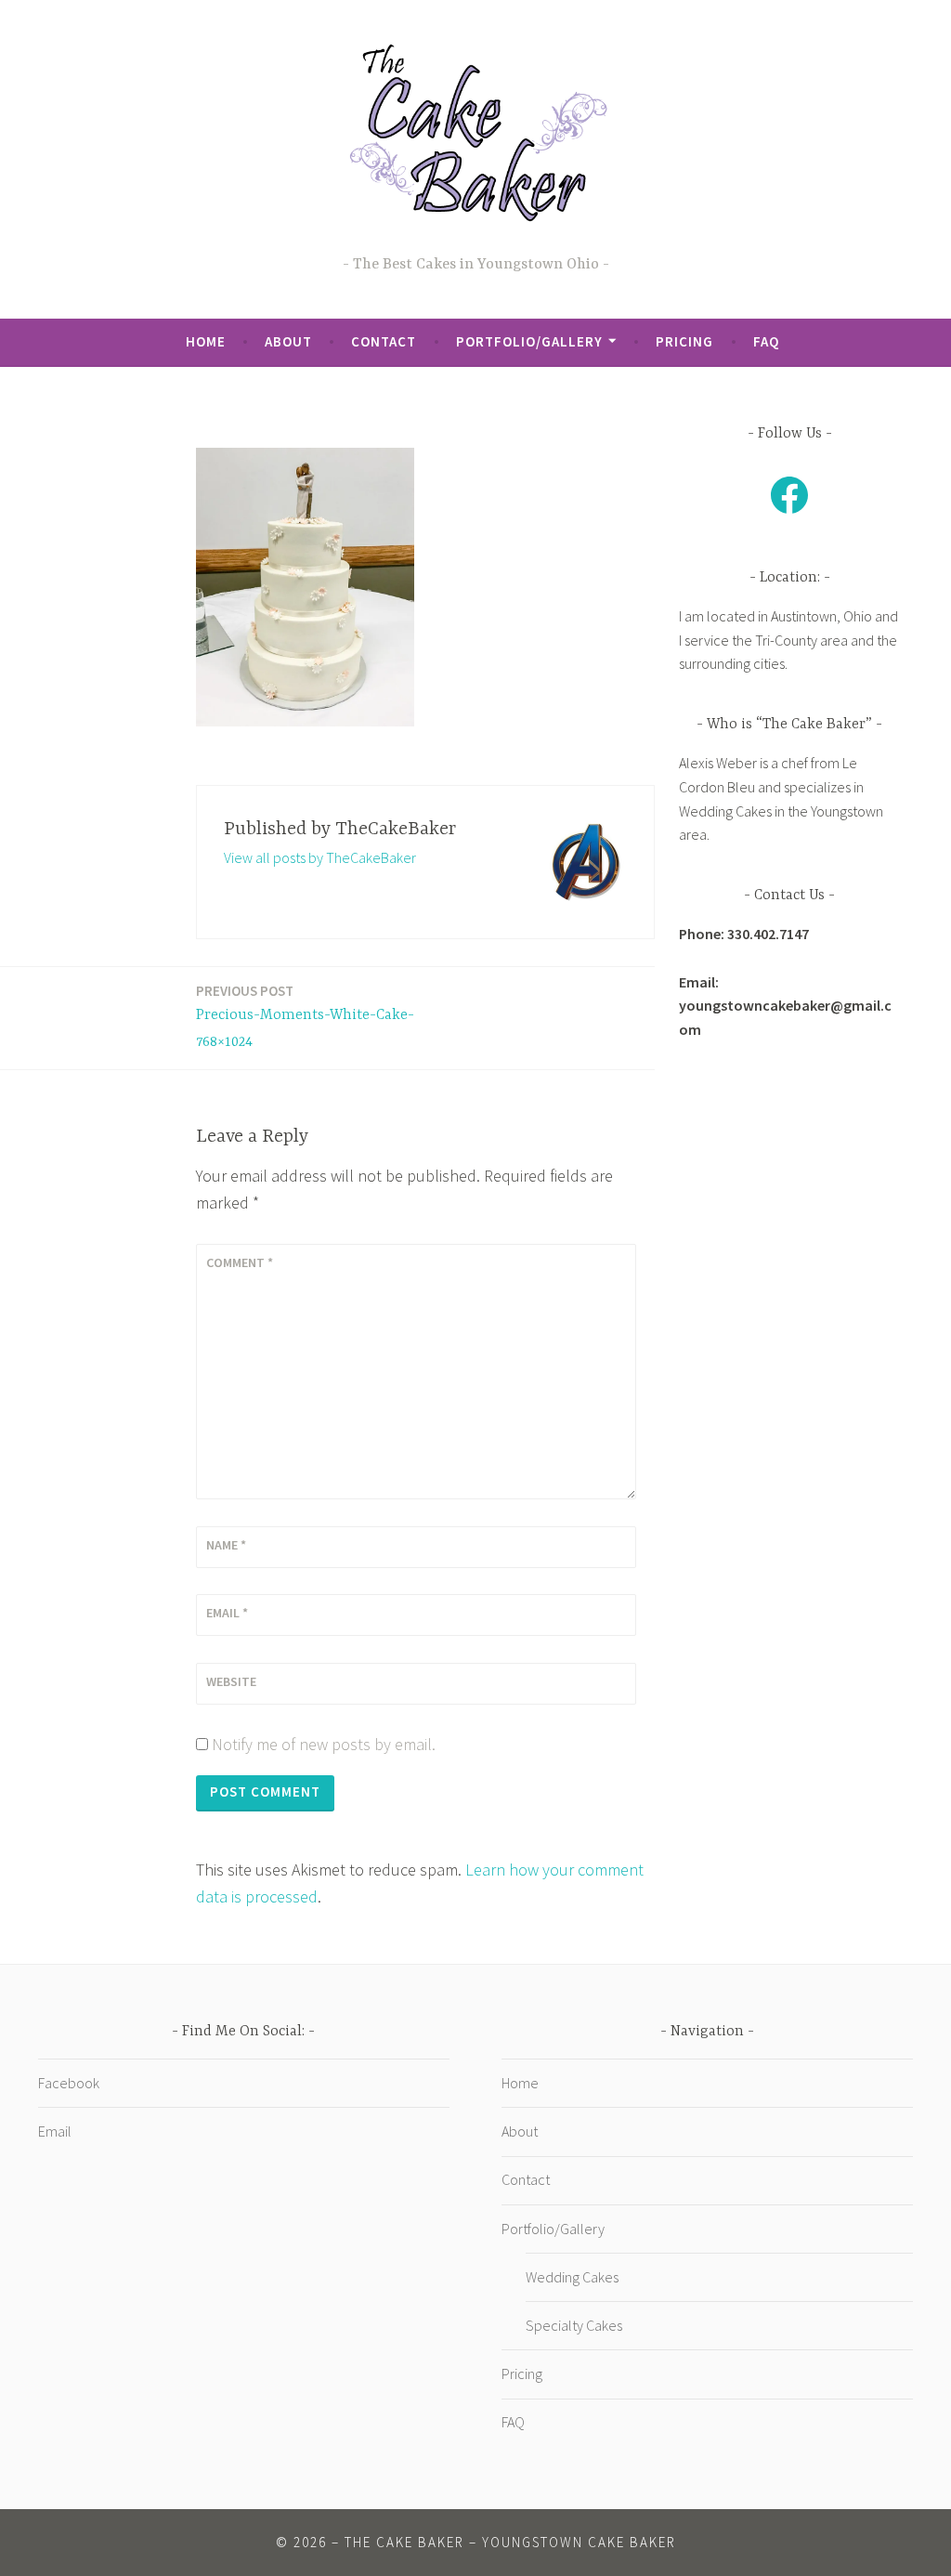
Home (206, 341)
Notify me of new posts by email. (324, 1744)
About (288, 341)
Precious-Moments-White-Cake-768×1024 (305, 1016)
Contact (384, 341)
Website (231, 1681)
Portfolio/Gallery (529, 341)
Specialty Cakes (574, 2325)
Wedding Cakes (572, 2277)
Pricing (684, 341)
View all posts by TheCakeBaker (320, 857)
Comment (240, 1262)
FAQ (766, 341)
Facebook (69, 2083)
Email (227, 1613)
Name (226, 1545)
